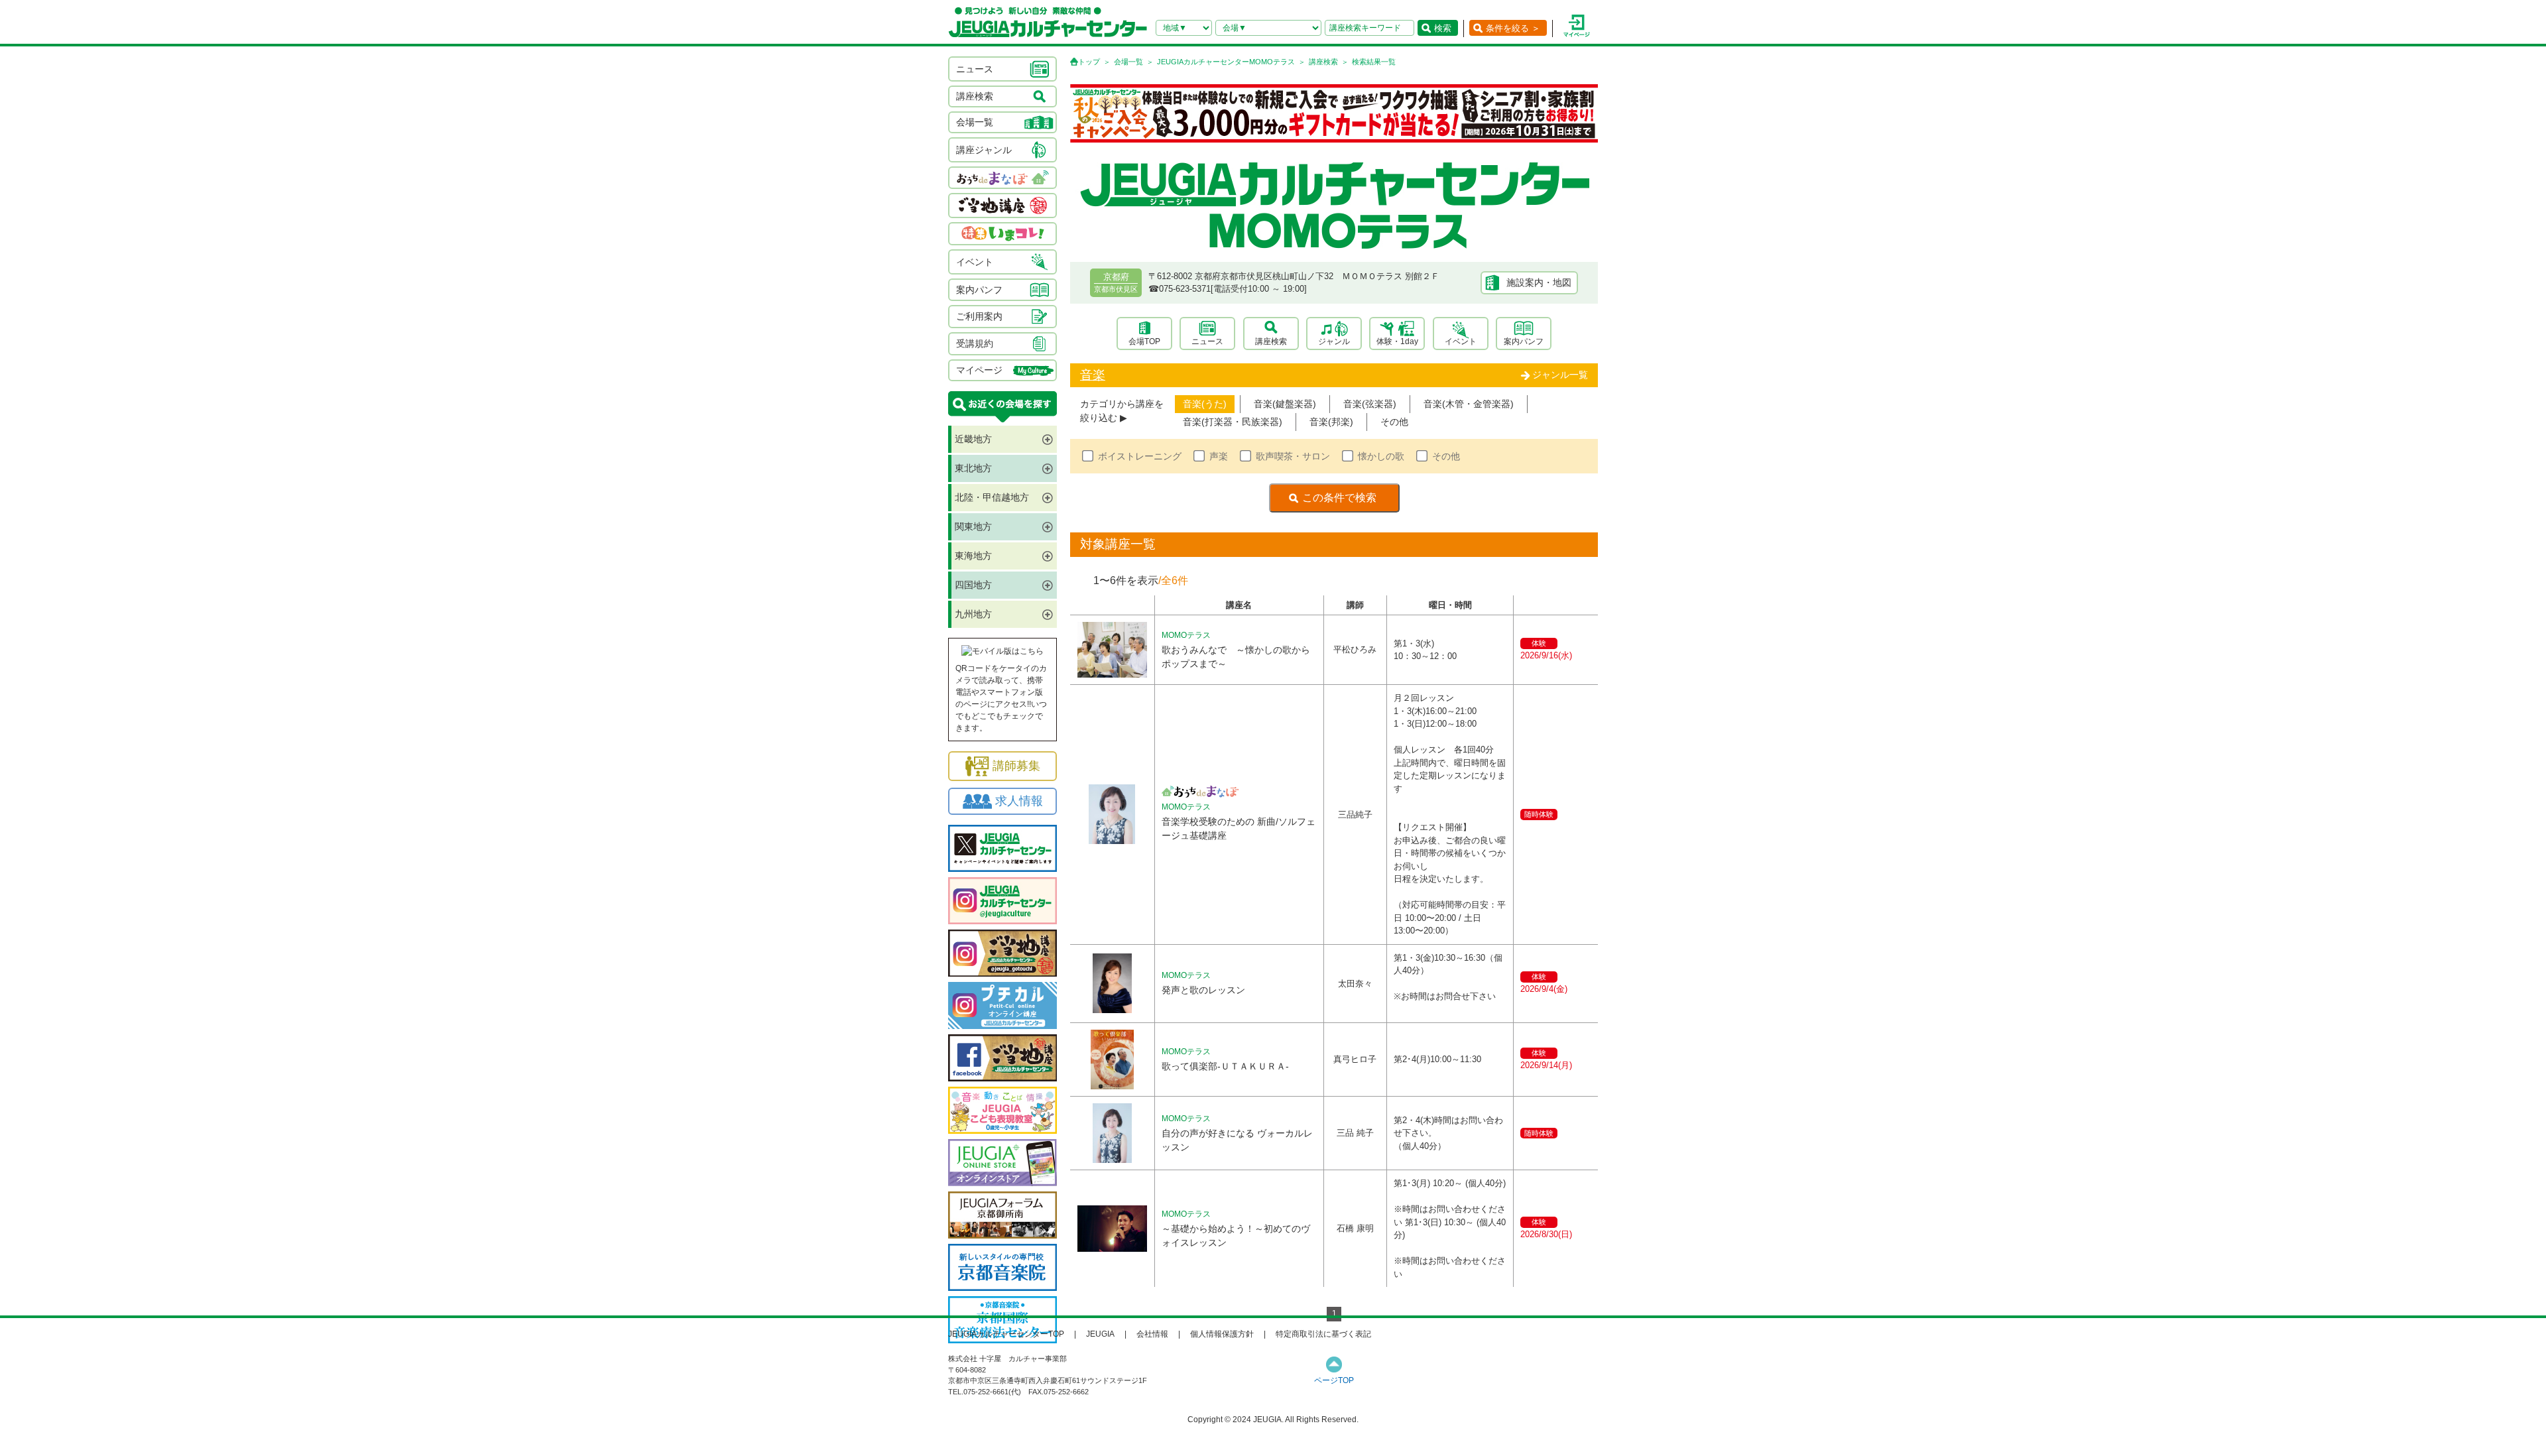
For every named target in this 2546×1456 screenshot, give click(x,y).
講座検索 (1323, 62)
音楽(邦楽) (1331, 422)
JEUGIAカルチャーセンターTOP (1006, 1334)
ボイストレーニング (1140, 456)
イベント (1461, 341)
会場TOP (1144, 341)
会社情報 (1152, 1334)
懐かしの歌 (1381, 456)
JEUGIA (1100, 1334)
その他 (1394, 422)
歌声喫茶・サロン (1293, 456)
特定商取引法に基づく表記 (1323, 1334)
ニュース (1207, 341)
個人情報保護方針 (1222, 1334)
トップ (1089, 62)
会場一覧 (1128, 62)
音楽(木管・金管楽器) (1469, 404)
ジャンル (1334, 341)
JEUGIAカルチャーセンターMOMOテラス (1226, 62)
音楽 (1093, 375)
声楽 (1219, 456)
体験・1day (1397, 341)
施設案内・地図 (1539, 282)
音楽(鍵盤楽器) (1285, 404)
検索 (1443, 28)
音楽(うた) (1205, 404)
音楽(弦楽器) (1370, 404)
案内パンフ (1524, 341)
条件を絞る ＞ (1513, 28)
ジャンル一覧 (1560, 375)
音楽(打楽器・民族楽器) (1233, 422)
